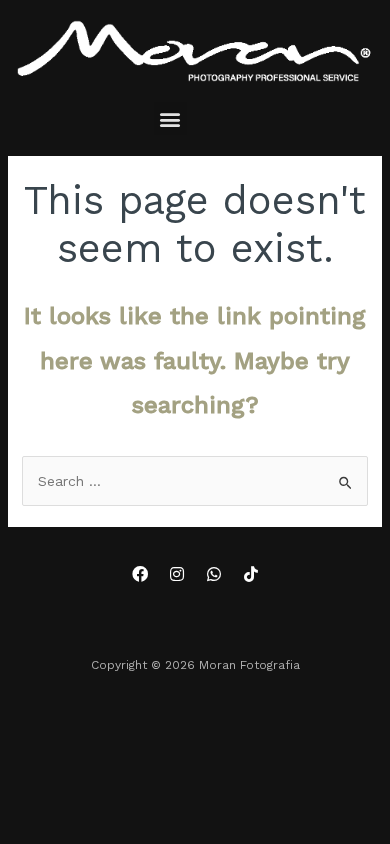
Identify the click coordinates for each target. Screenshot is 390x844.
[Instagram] (177, 574)
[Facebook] (140, 574)
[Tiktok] (251, 574)
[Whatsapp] (214, 574)
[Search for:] (195, 481)
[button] (170, 118)
